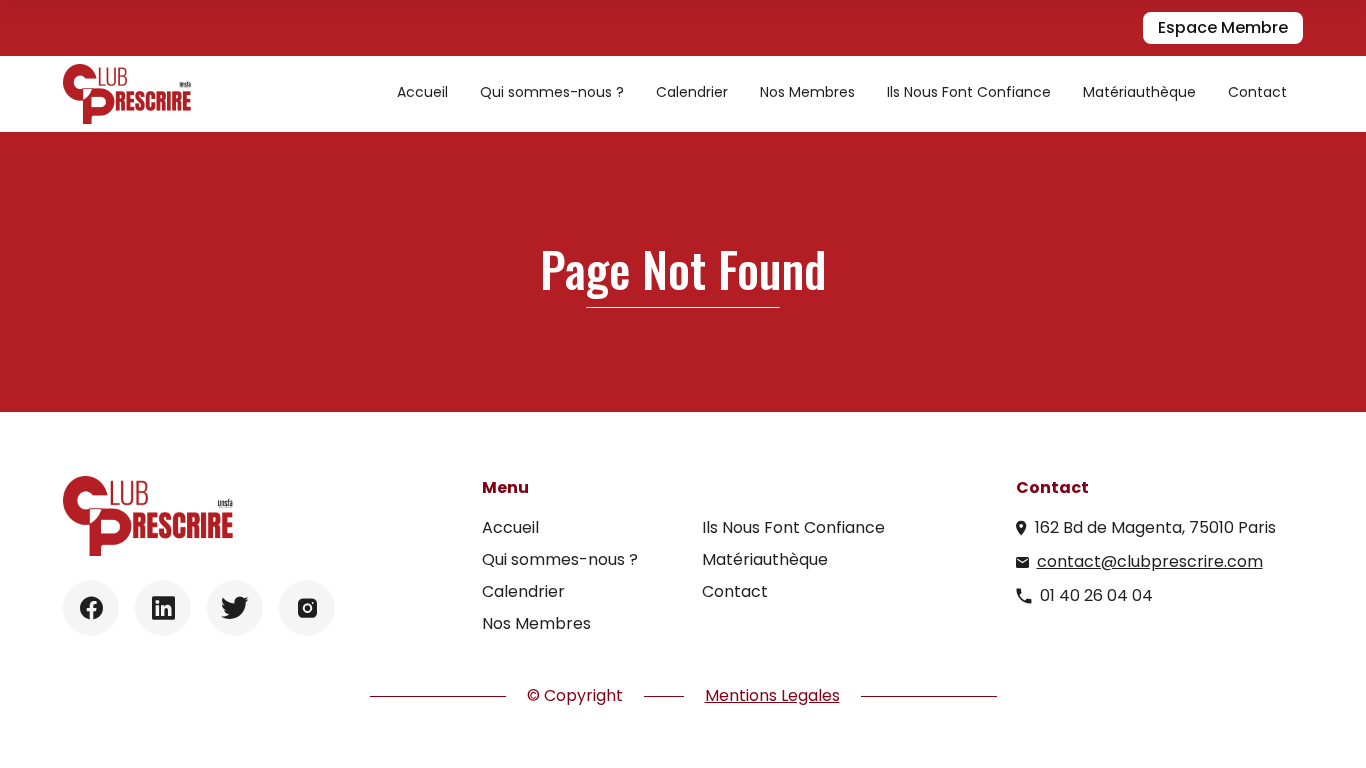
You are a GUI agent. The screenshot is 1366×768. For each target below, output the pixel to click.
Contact (1257, 92)
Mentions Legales (772, 695)
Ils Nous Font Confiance (969, 92)
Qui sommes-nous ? (552, 92)
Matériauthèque (1139, 92)
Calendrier (692, 92)
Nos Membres (807, 92)
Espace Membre (1223, 27)
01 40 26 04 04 (1096, 595)
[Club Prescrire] (127, 94)
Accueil (422, 92)
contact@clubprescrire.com (1150, 561)
